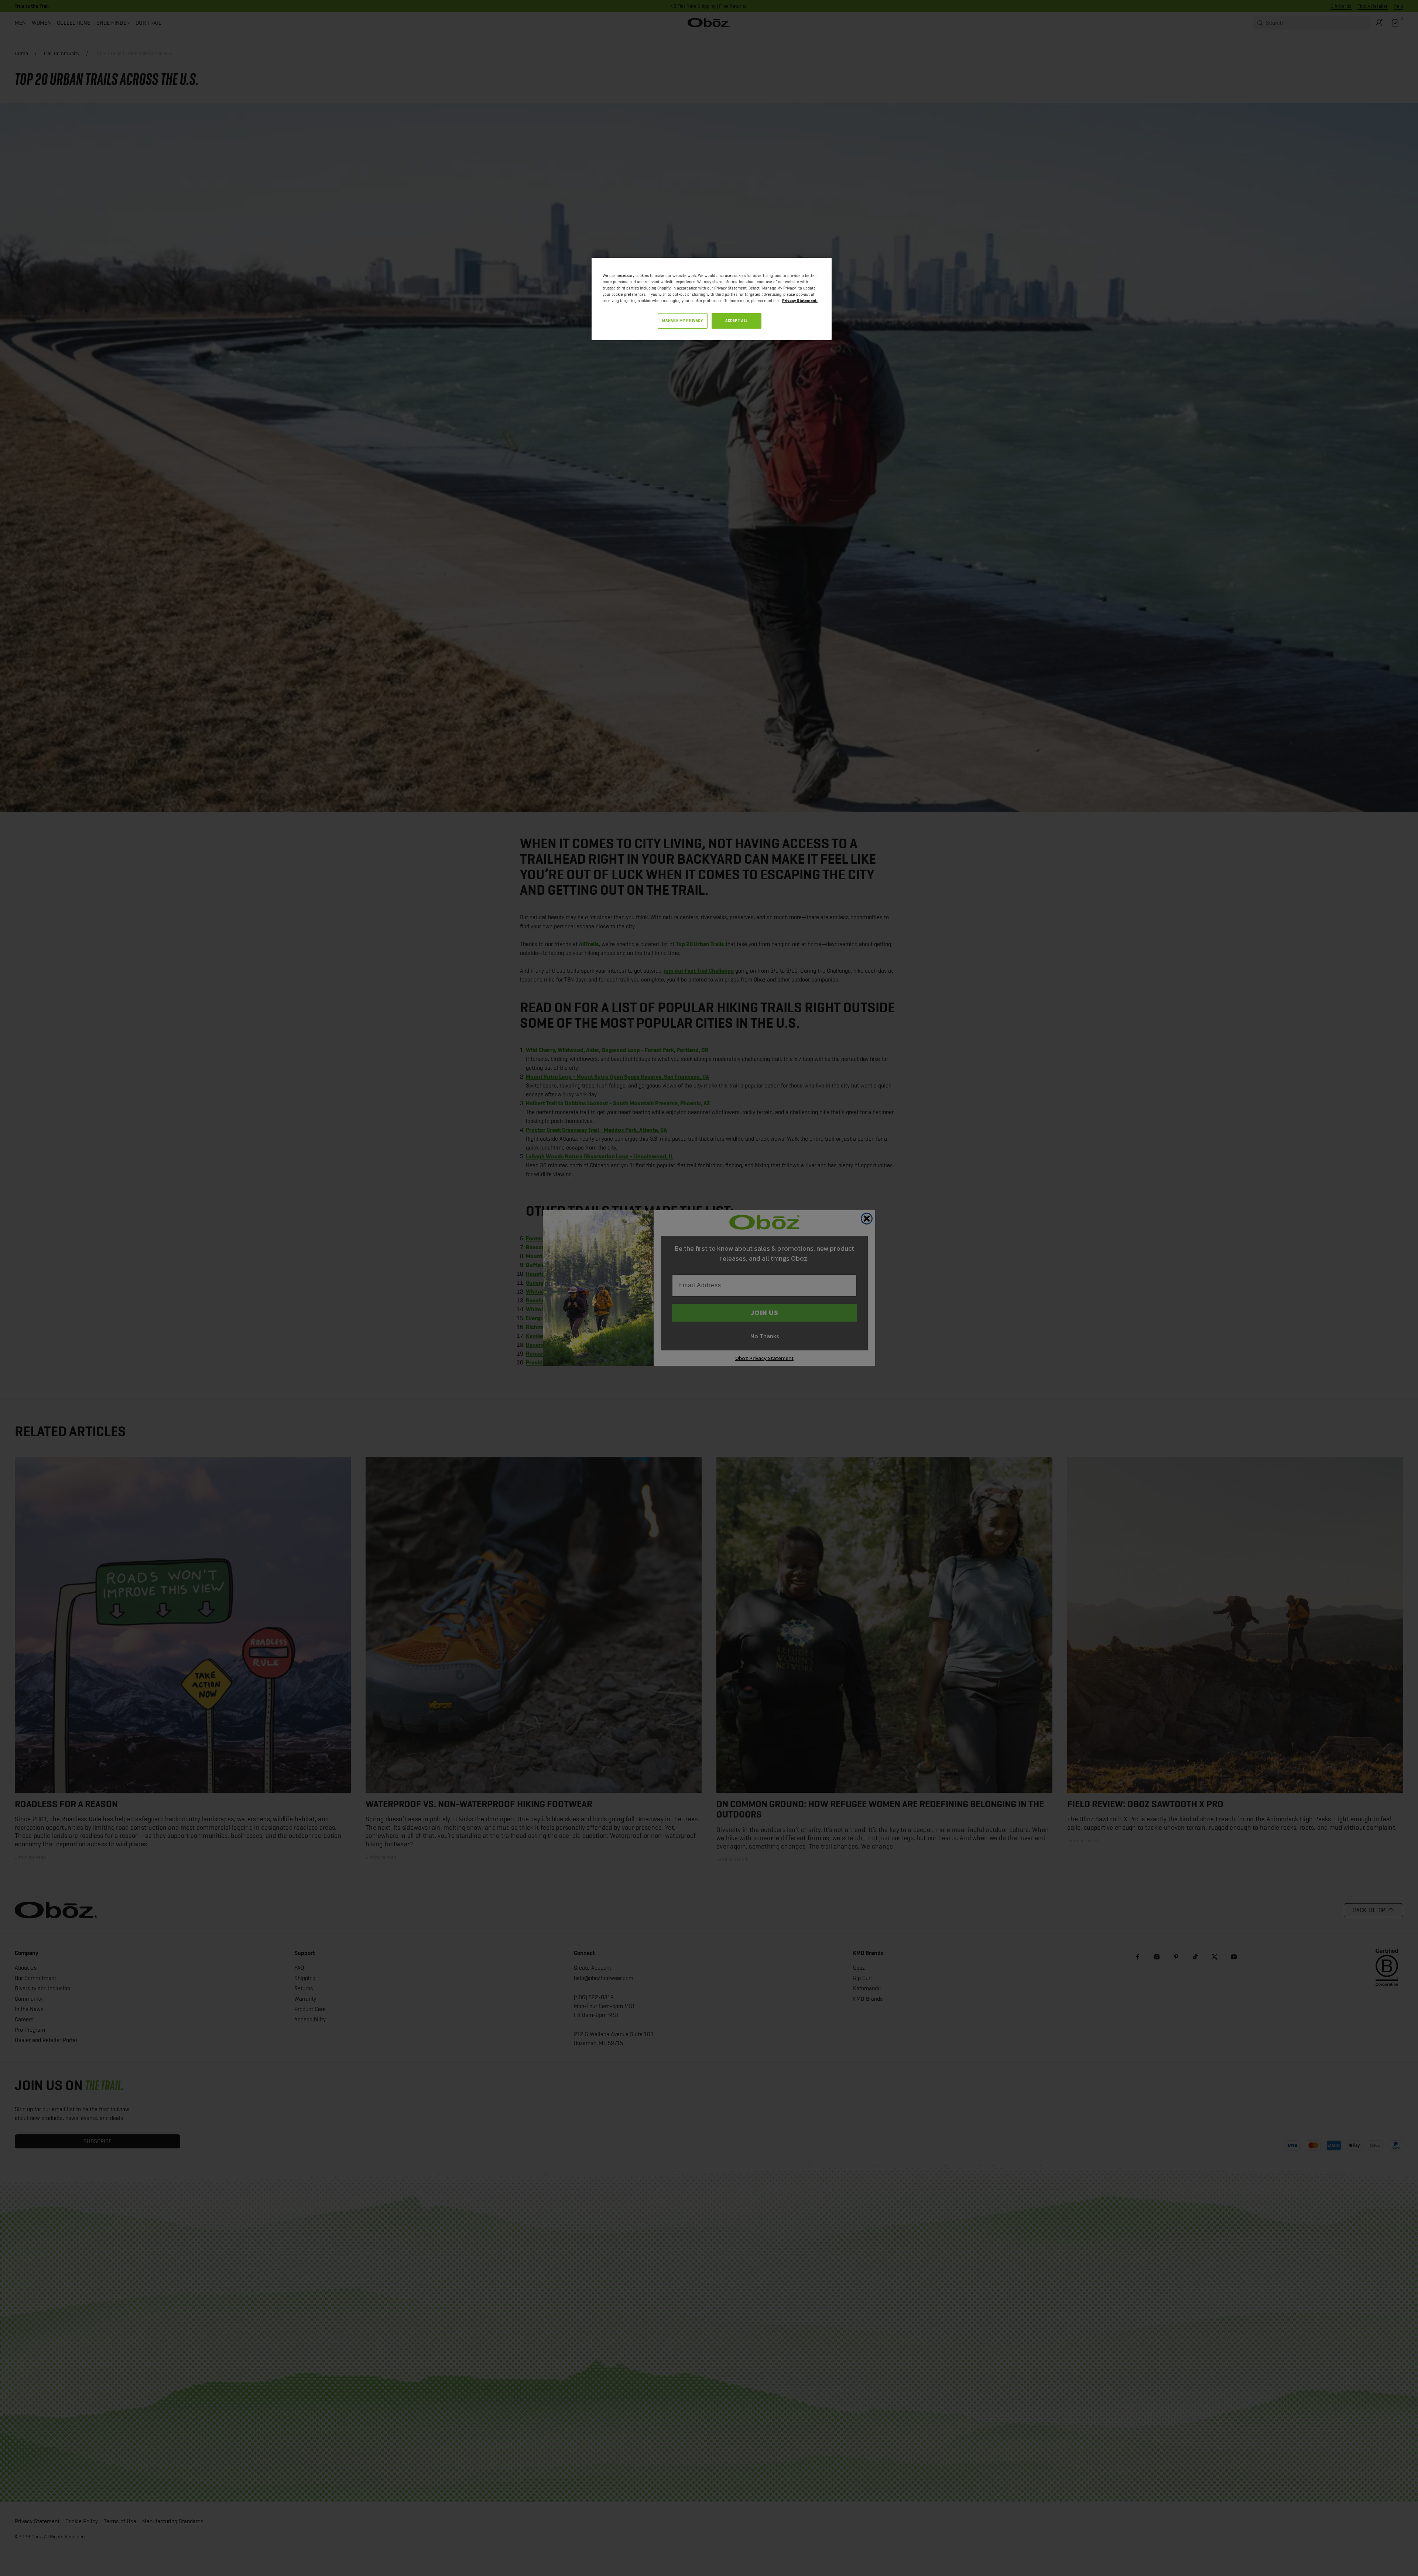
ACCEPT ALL (737, 321)
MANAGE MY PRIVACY (683, 321)
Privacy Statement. (800, 301)
